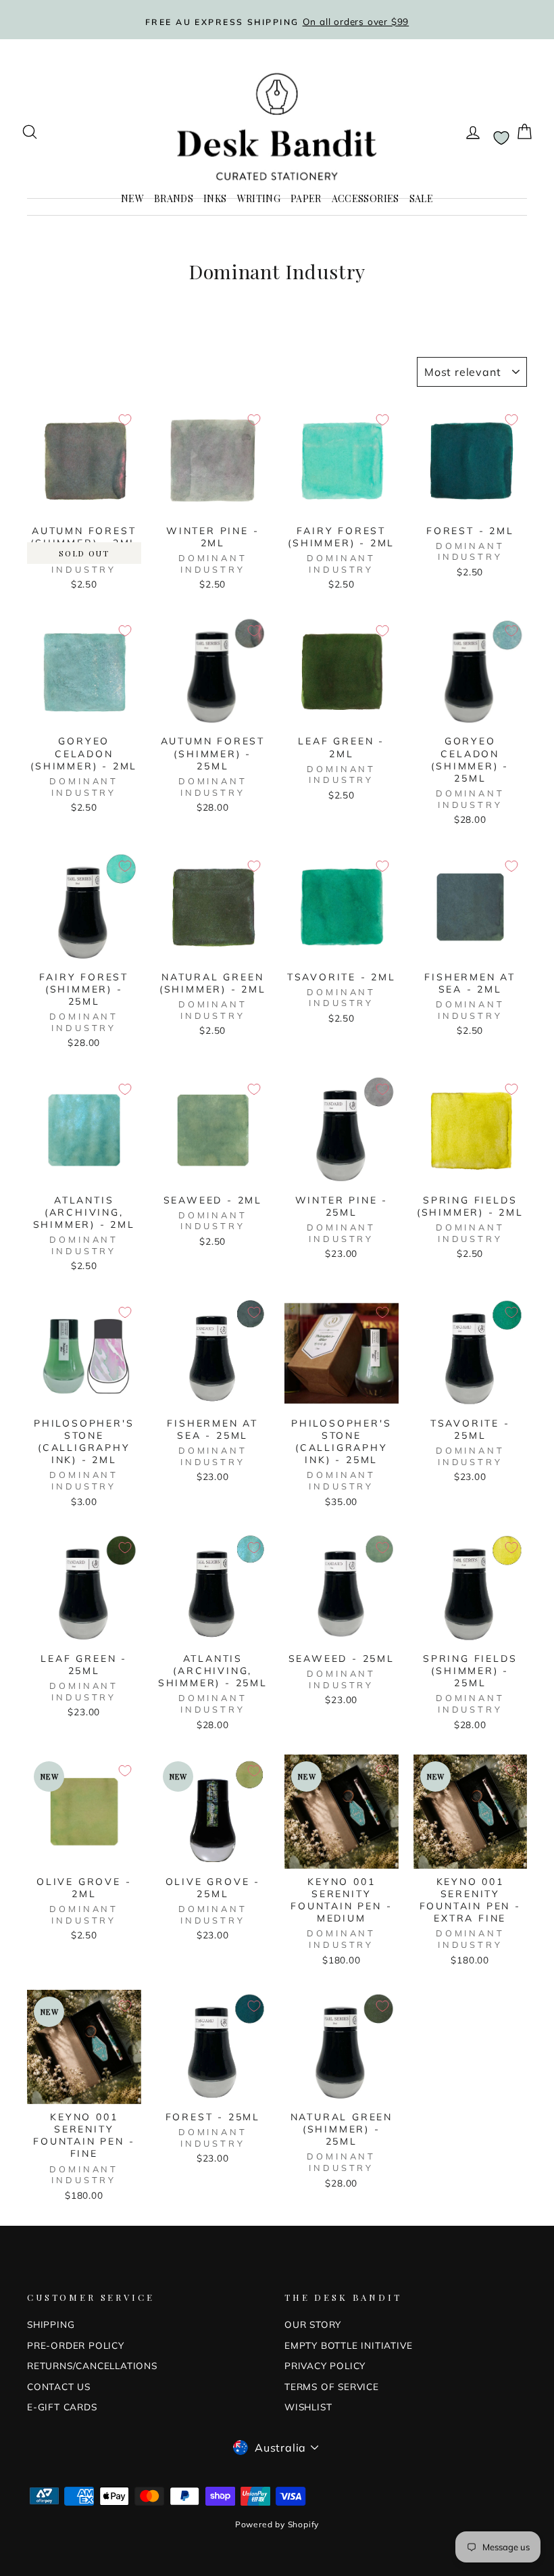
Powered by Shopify (277, 2524)
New (132, 198)
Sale (421, 198)
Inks (215, 198)
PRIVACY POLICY (325, 2365)
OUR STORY (313, 2324)
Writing (259, 198)
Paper (306, 198)
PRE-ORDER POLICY (76, 2345)
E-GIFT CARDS (62, 2407)
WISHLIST (308, 2407)
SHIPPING (51, 2324)
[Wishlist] (501, 138)
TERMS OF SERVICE (332, 2386)
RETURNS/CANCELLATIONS (92, 2365)
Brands (174, 198)
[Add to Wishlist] (125, 420)
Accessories (366, 198)
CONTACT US (59, 2386)
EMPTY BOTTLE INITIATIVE (348, 2345)
